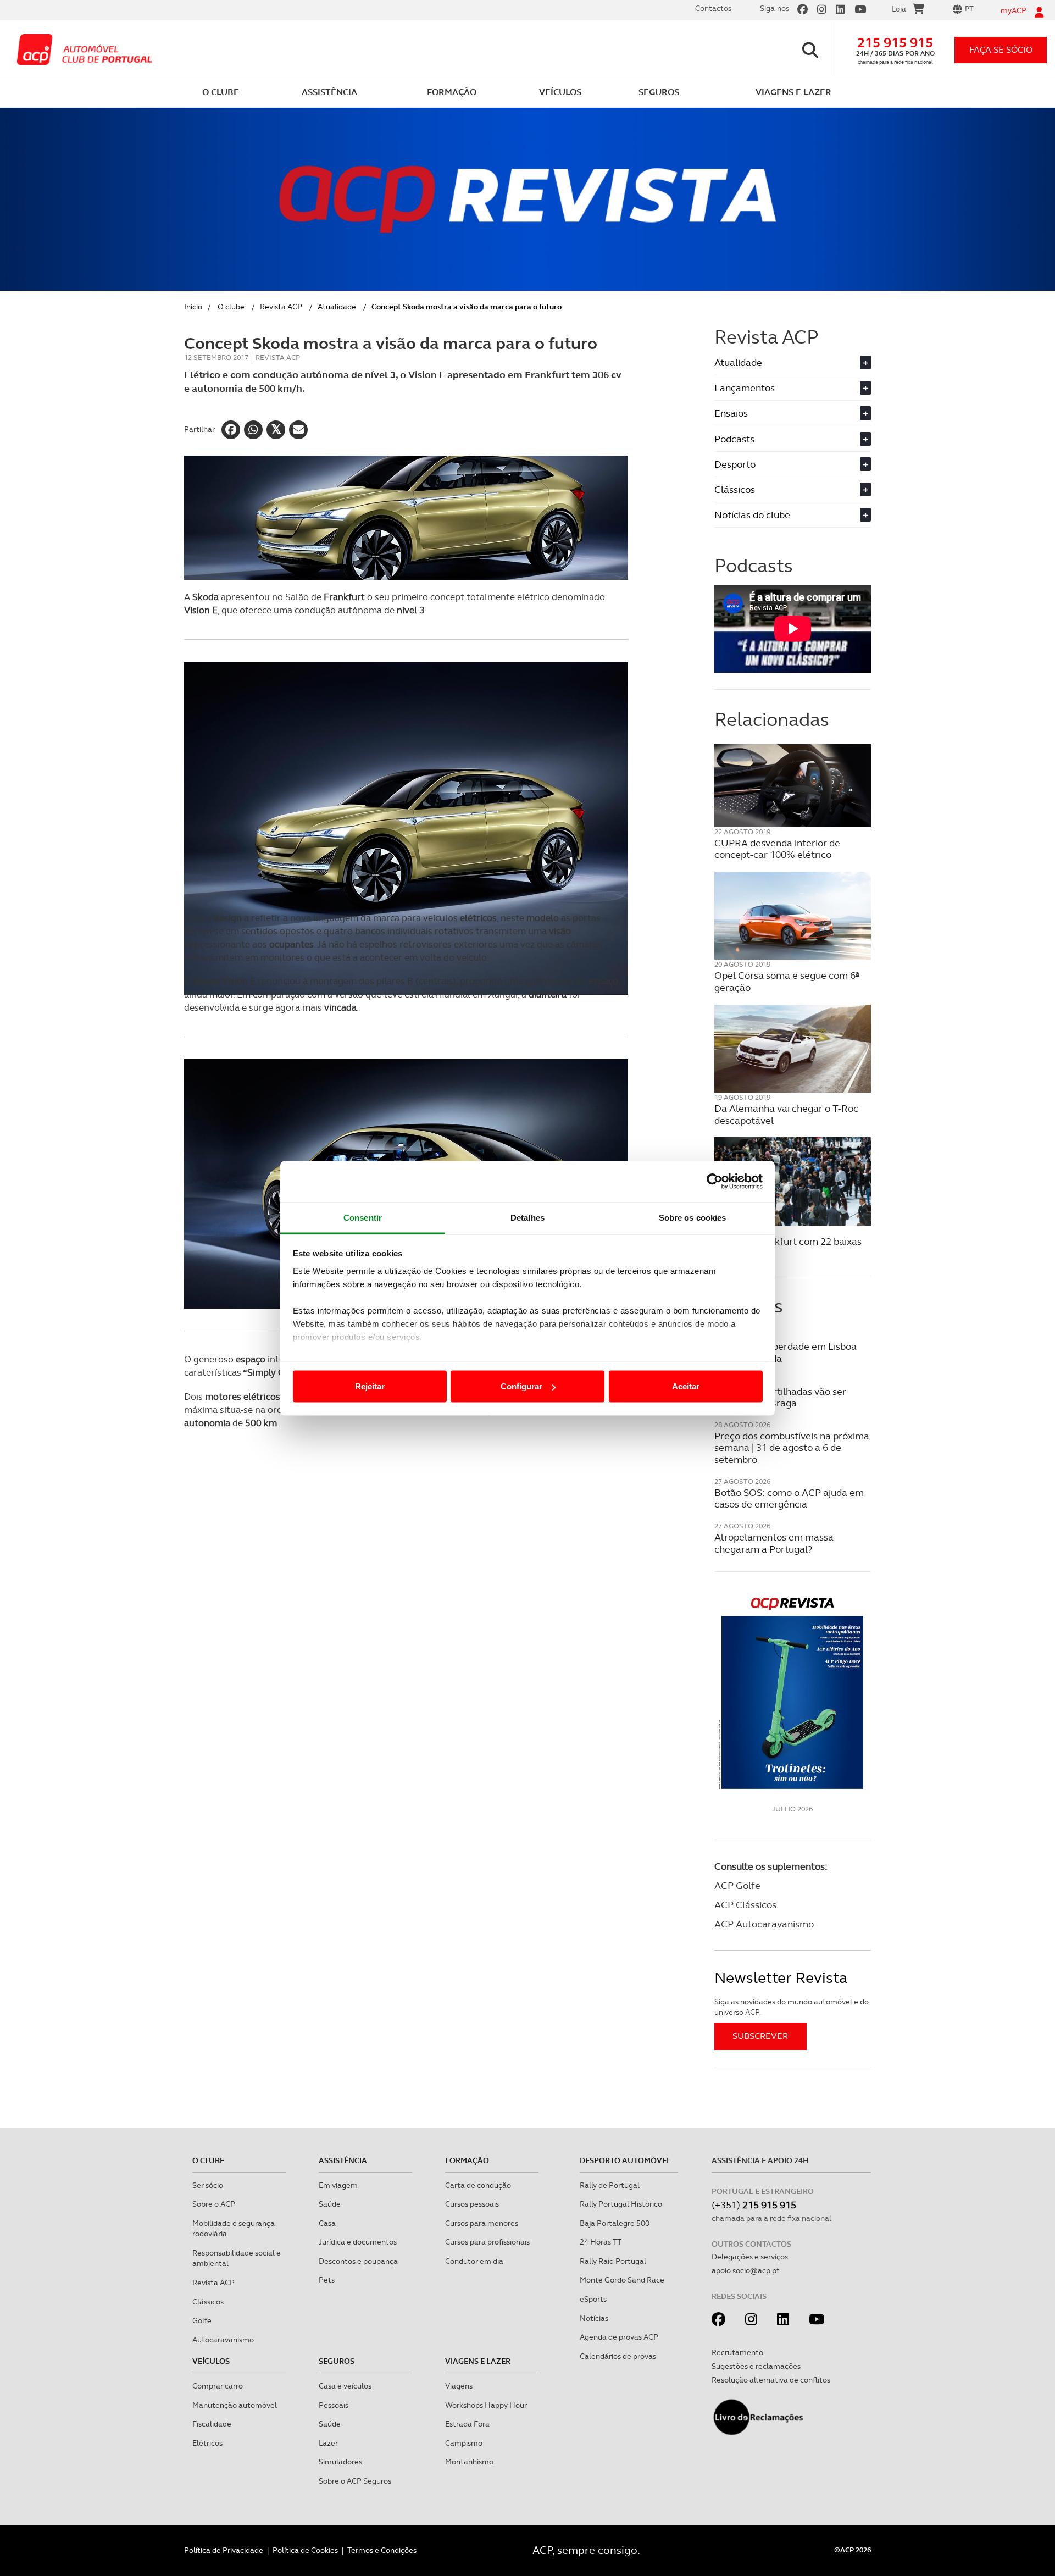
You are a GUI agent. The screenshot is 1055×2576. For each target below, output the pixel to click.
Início (193, 307)
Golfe (202, 2320)
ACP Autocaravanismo (764, 1924)
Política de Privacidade (224, 2550)
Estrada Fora (467, 2424)
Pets (327, 2280)
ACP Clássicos (745, 1905)
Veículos (211, 2361)
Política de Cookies (305, 2550)
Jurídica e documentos (358, 2242)
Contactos (713, 8)
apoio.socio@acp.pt (746, 2270)
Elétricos (207, 2443)
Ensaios (791, 413)
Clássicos (791, 489)
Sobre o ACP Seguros (355, 2481)
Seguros (337, 2361)
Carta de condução (478, 2185)
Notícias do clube (791, 515)
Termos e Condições (382, 2550)
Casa (327, 2223)
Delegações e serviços (750, 2257)
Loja (899, 9)
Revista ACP (281, 307)
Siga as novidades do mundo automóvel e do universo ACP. (792, 2007)
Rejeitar (370, 1386)
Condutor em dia (474, 2261)
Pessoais (334, 2405)
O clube (231, 307)
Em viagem (338, 2185)
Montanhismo (469, 2462)
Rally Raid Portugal (613, 2261)
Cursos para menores (482, 2223)
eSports (593, 2299)
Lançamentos (791, 388)
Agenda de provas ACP (619, 2337)
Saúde (330, 2204)
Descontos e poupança (358, 2261)
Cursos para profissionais (487, 2242)
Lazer (328, 2443)
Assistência (343, 2160)
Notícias (594, 2318)
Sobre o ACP (214, 2204)
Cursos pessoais (472, 2204)
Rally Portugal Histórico (621, 2204)
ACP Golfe (737, 1885)
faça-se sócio (1001, 50)
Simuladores (340, 2462)
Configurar (521, 1386)
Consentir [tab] (363, 1217)
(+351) (754, 2205)
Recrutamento (737, 2352)
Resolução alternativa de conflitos (771, 2380)
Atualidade (337, 307)
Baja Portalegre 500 (615, 2223)
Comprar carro (218, 2386)
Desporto (791, 464)
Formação (467, 2160)
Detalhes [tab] (527, 1217)
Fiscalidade (212, 2424)
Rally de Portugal (610, 2185)
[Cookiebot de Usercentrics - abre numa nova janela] (715, 1182)
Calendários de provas (618, 2356)
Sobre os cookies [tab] (693, 1217)
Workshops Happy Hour (486, 2405)
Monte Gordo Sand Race (622, 2280)
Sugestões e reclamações (756, 2366)
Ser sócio (208, 2185)
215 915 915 (895, 43)
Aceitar (686, 1386)
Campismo (464, 2443)
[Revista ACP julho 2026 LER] (793, 1693)
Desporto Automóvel (625, 2160)
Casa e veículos (345, 2386)
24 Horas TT (601, 2242)
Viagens (459, 2386)
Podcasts (791, 439)
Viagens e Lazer (478, 2361)
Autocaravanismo (223, 2340)
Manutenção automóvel (235, 2405)
